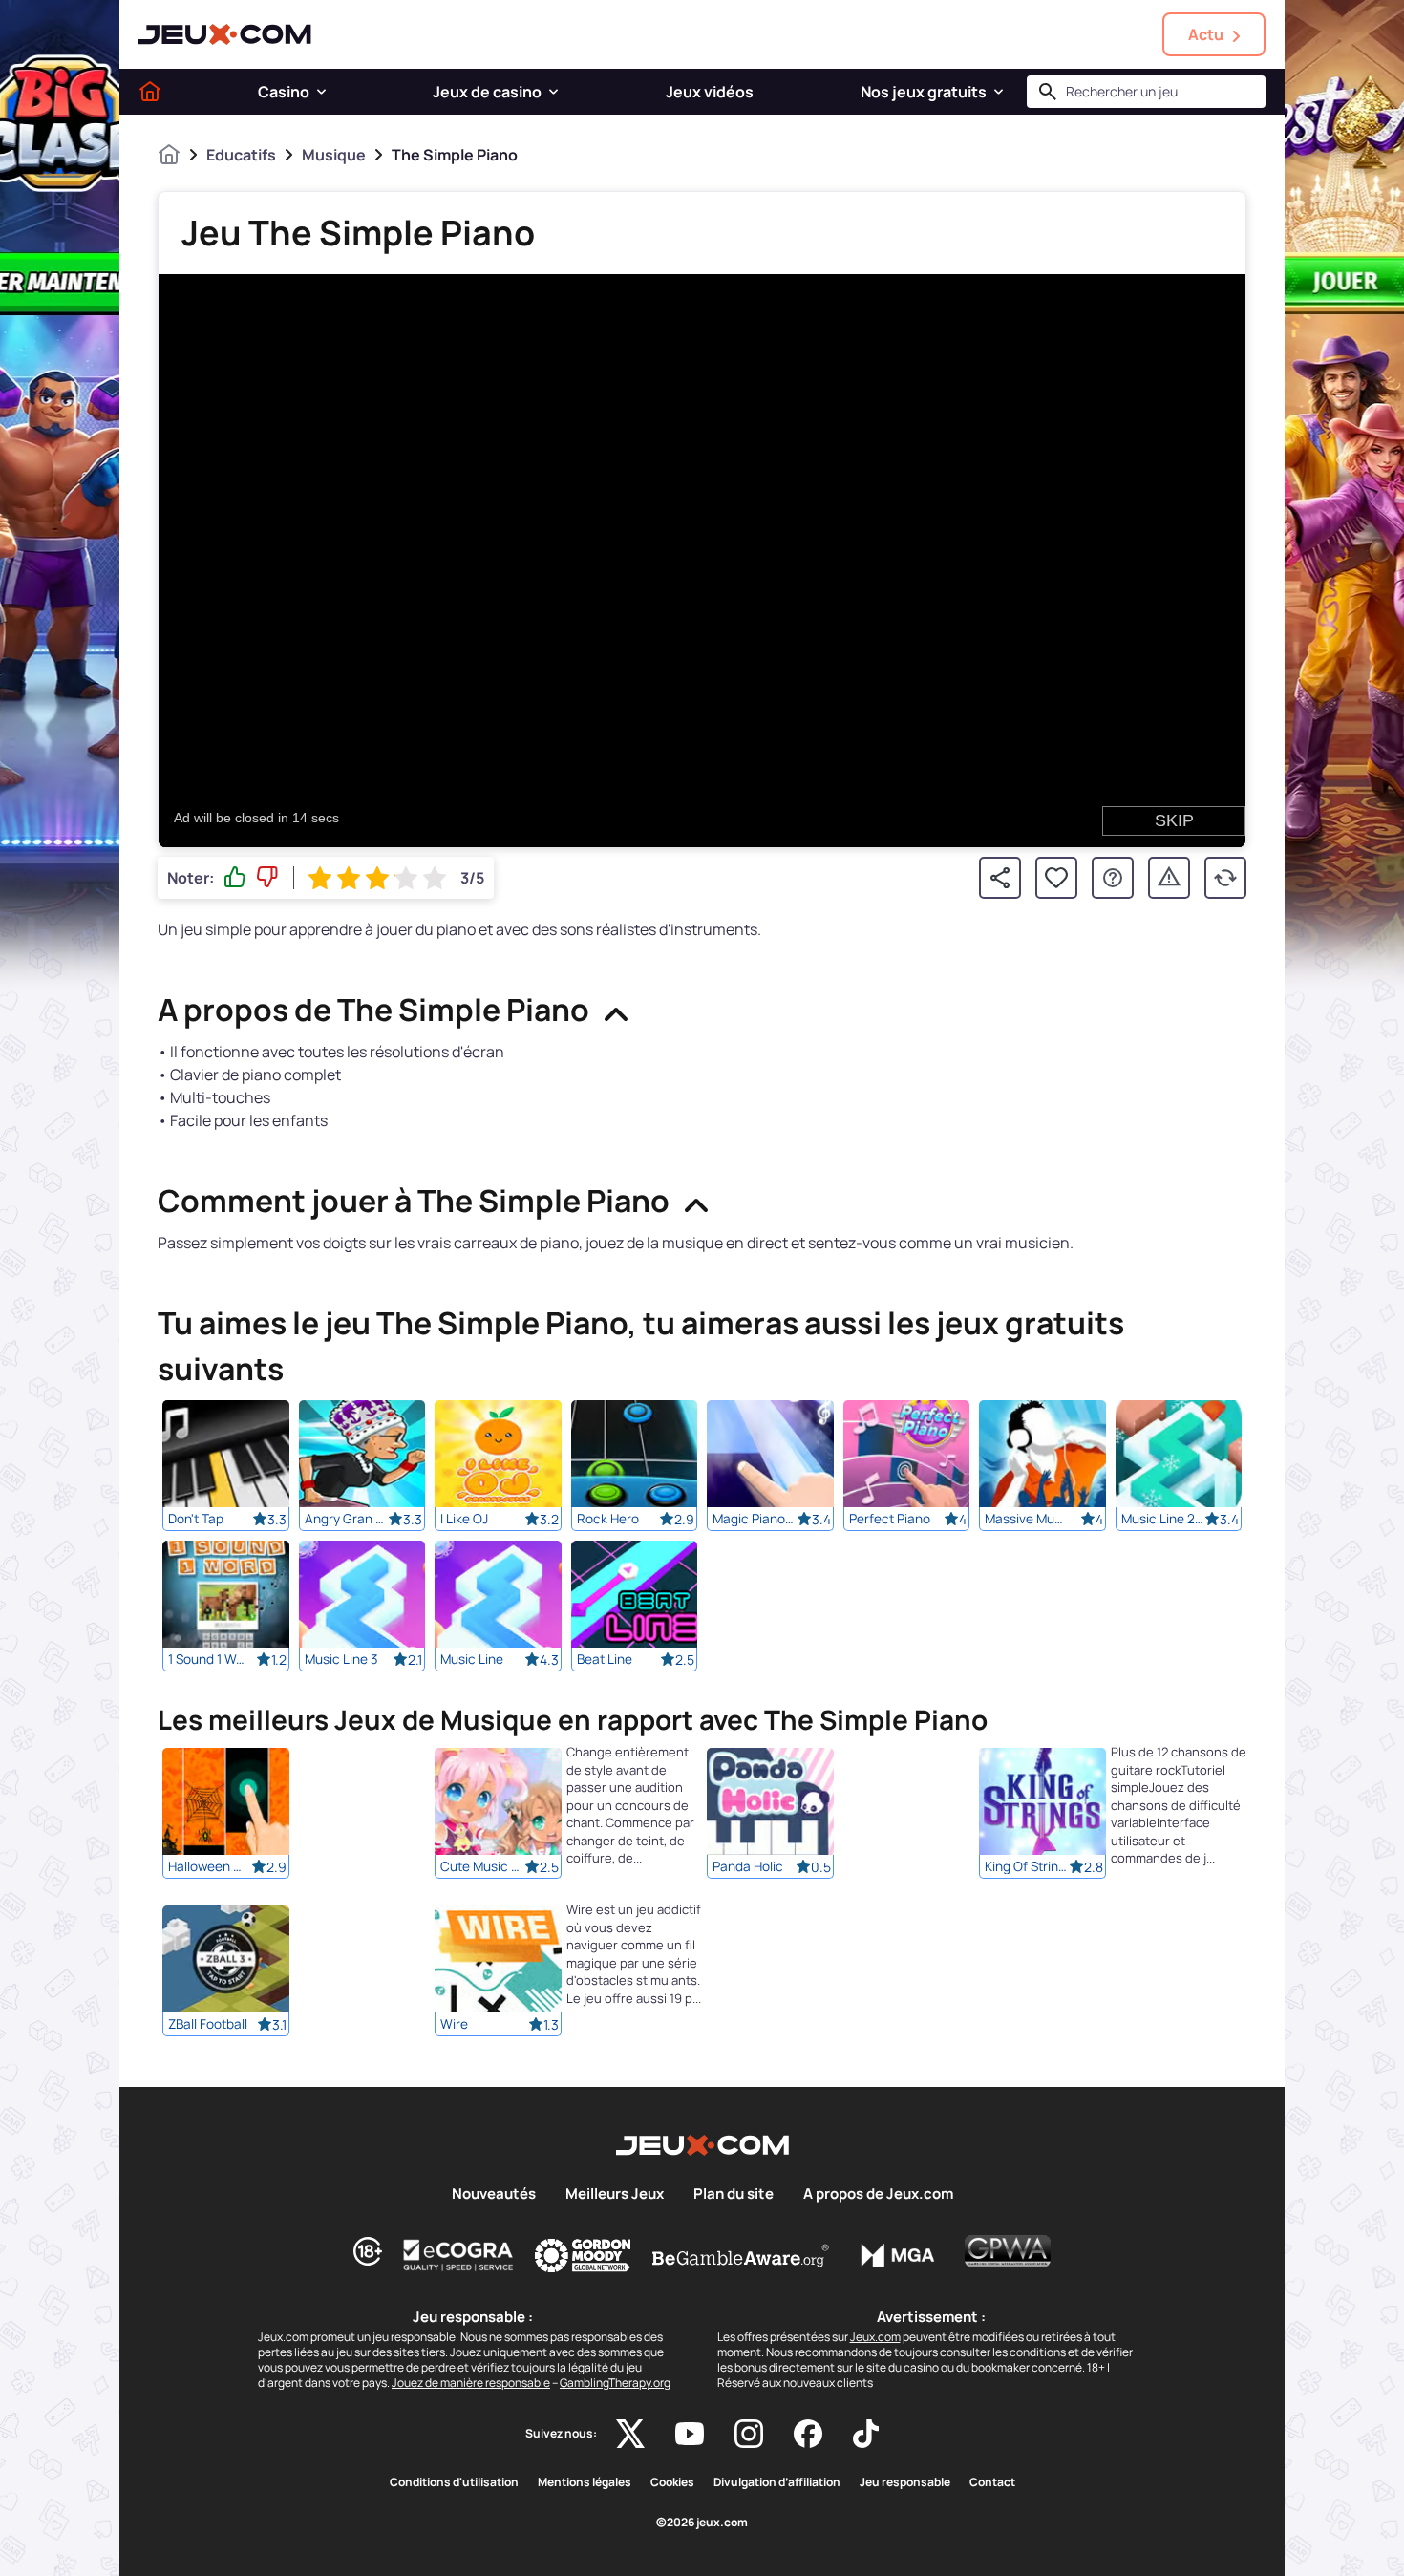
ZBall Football (208, 2025)
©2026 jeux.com (702, 2523)
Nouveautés (494, 2194)
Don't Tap (196, 1519)
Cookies (672, 2482)
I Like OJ (464, 1519)
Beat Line (605, 1659)
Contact (992, 2482)
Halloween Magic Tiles (210, 1867)
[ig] (749, 2434)
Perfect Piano (890, 1519)
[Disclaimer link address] (458, 2255)
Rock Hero (608, 1519)
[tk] (866, 2434)
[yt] (690, 2434)
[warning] (1169, 878)
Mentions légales (585, 2482)
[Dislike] (267, 878)
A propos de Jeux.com (878, 2194)
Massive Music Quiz (1027, 1519)
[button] (321, 92)
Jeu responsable (905, 2482)
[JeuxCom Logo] (225, 34)
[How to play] (1113, 878)
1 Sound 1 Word (210, 1659)
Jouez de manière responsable (471, 2383)
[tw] (630, 2434)
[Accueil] (150, 92)
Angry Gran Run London (347, 1519)
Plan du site (734, 2194)
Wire (454, 2025)
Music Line (472, 1659)
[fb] (808, 2434)
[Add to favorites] (1056, 878)
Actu (1206, 34)
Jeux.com (875, 2337)
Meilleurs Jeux (615, 2194)
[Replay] (1225, 878)
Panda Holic (748, 1867)
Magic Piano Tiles (755, 1519)
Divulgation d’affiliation (777, 2482)
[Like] (235, 878)
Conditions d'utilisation (454, 2482)
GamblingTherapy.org (615, 2383)
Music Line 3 (341, 1659)
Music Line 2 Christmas (1163, 1519)
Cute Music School (482, 1867)
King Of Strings (1027, 1867)
